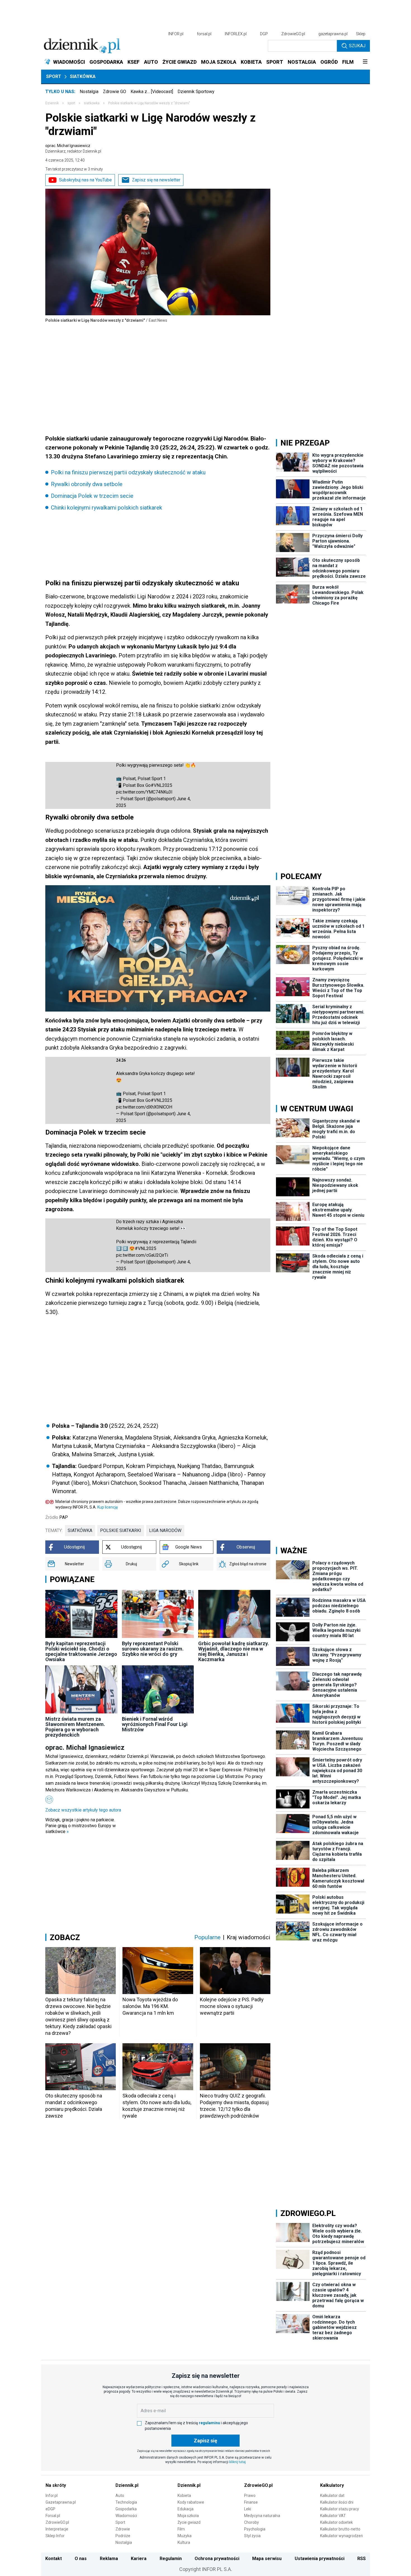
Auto (120, 2495)
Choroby (251, 2522)
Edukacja (186, 2509)
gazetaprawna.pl (333, 34)
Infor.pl (52, 2495)
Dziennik (52, 103)
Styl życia (252, 2536)
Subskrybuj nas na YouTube (85, 180)
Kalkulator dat (332, 2495)
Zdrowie (123, 2529)
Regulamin (171, 2559)
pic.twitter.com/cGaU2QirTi (142, 1255)
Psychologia (255, 2529)
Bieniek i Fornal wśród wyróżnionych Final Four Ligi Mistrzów (155, 1724)
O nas (81, 2559)
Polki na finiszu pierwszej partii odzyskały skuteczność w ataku (128, 472)
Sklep (361, 34)
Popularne (207, 1937)
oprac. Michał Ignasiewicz (73, 148)
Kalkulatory (332, 2485)
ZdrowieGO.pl (293, 34)
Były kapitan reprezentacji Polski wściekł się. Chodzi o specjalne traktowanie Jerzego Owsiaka (81, 1651)
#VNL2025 (161, 785)
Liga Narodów (165, 1530)
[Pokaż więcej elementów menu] (365, 62)
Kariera (139, 2559)
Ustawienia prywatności (320, 2559)
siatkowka (92, 103)
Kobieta (184, 2495)
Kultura (184, 2542)
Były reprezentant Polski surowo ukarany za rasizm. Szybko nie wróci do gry (153, 1649)
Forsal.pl (53, 2516)
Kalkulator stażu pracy (340, 2509)
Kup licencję (108, 1507)
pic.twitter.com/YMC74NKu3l (144, 792)
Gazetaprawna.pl (61, 2502)
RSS (362, 2559)
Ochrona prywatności (217, 2559)
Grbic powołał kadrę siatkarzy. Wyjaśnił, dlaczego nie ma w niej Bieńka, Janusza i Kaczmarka (234, 1651)
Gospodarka (126, 2509)
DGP (264, 34)
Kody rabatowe (191, 2502)
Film (181, 2529)
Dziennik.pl (127, 2485)
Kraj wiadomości (249, 1937)
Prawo (250, 2495)
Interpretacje (57, 2529)
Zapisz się (206, 2441)
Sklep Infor (55, 2536)
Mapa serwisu (267, 2559)
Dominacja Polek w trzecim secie (92, 496)
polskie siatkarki (121, 1530)
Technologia (126, 2502)
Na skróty (56, 2485)
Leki (248, 2509)
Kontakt (54, 2559)
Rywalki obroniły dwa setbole (87, 484)
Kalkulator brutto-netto (340, 2529)
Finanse (251, 2502)
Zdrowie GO (114, 92)
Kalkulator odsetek (336, 2522)
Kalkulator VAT (333, 2516)
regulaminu (209, 2423)
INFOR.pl (176, 34)
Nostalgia (89, 92)
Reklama (109, 2559)
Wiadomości (126, 2516)
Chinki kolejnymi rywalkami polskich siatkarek (107, 508)
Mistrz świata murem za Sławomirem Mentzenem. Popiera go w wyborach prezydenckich (75, 1727)
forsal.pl (204, 34)
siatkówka (80, 1530)
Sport (54, 76)
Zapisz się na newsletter (156, 180)
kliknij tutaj (238, 2462)
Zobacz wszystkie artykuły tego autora (83, 1810)
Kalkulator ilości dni (337, 2502)
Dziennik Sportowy (196, 92)
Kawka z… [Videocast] (152, 92)
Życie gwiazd (189, 2522)
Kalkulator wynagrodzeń (342, 2536)
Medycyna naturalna (262, 2516)
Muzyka (185, 2536)
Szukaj (357, 46)
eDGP (50, 2509)
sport (71, 103)
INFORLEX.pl (236, 34)
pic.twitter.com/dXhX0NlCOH (144, 1107)
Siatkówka (83, 76)
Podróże (123, 2536)
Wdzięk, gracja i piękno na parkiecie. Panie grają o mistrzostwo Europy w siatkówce (81, 1826)
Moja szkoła (188, 2516)
